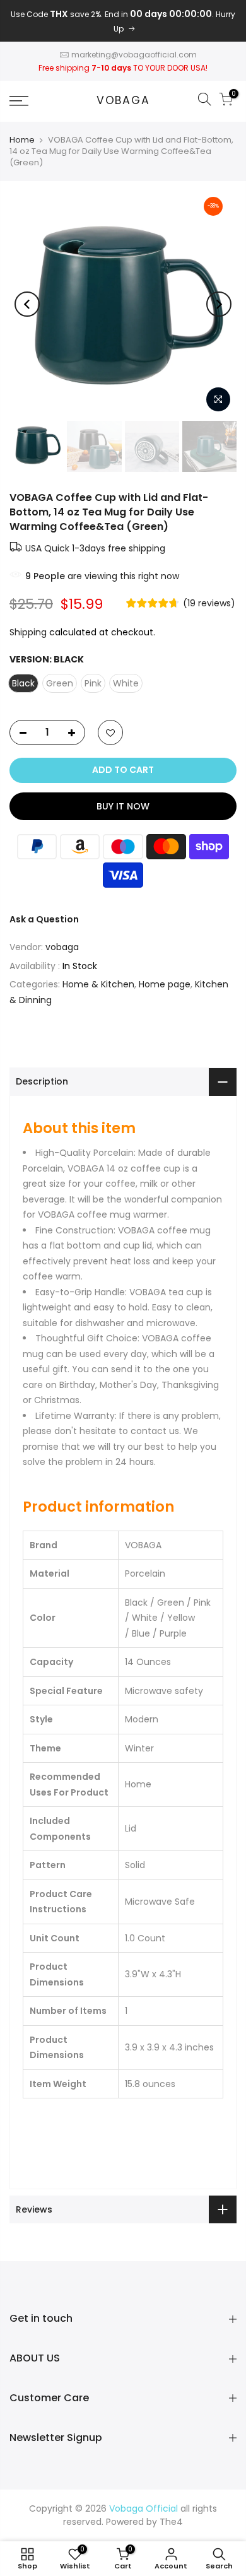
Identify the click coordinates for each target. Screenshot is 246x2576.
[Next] (219, 304)
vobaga (123, 101)
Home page (165, 984)
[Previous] (27, 304)
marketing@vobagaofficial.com (134, 55)
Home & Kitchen (98, 984)
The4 (171, 2522)
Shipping (28, 632)
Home (22, 140)
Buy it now (123, 806)
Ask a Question (44, 919)
